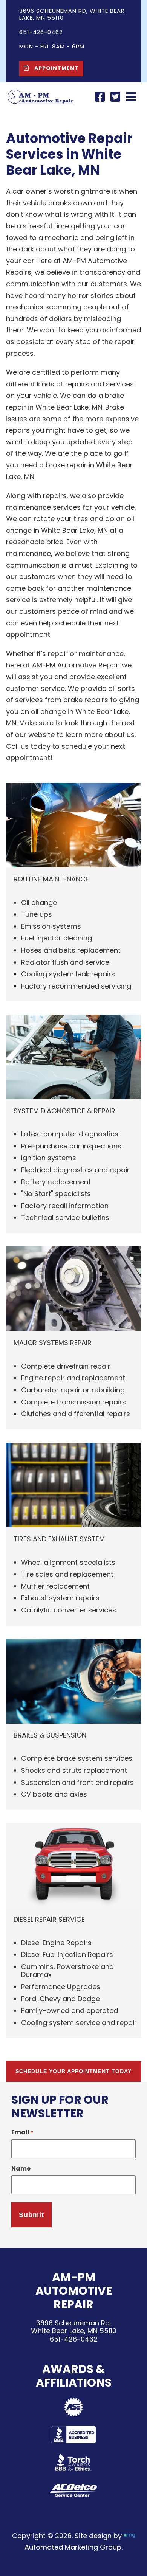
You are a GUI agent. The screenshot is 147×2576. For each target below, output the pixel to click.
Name (21, 2169)
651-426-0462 (74, 2339)
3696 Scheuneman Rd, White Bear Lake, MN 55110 (72, 14)
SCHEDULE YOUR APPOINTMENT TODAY (73, 2071)
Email (22, 2132)
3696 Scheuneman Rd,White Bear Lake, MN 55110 (74, 2327)
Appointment (56, 68)
